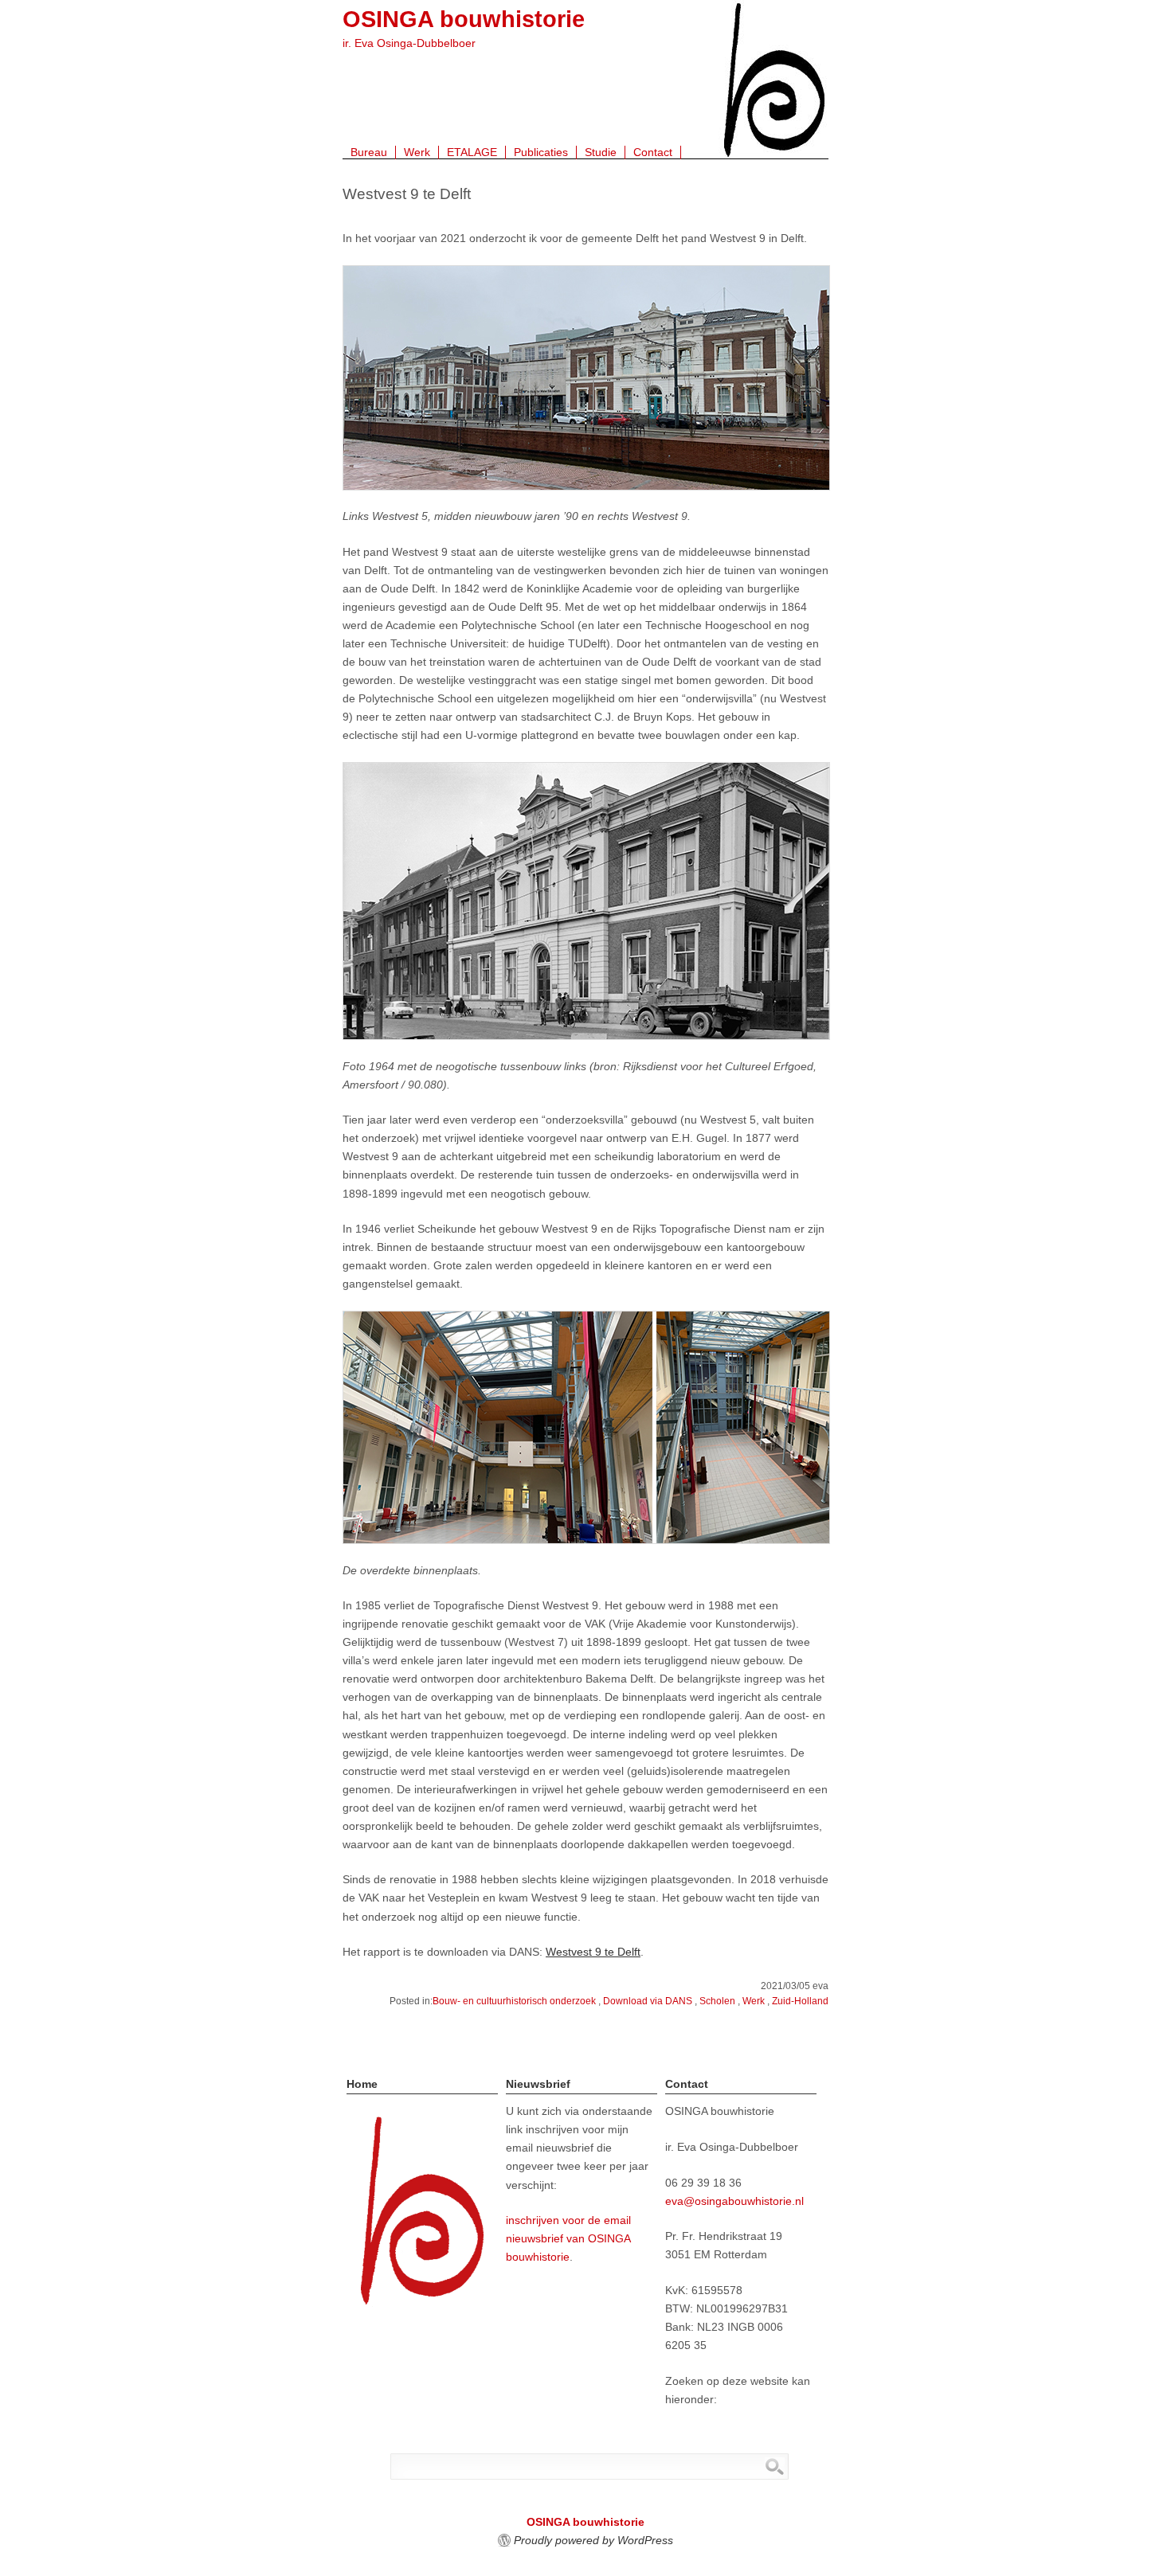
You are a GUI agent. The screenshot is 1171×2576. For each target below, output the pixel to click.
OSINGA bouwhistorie (464, 19)
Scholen (717, 2001)
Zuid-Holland (800, 2001)
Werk (417, 152)
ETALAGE (472, 152)
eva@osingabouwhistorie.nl (734, 2201)
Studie (601, 152)
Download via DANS (648, 2001)
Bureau (369, 152)
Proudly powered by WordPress (593, 2540)
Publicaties (541, 152)
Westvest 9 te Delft (593, 1952)
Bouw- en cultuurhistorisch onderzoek (514, 2001)
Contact (653, 152)
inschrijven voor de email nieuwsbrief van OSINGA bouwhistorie (568, 2238)
